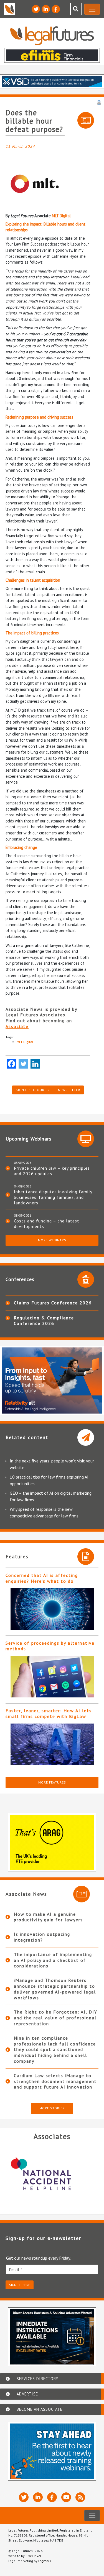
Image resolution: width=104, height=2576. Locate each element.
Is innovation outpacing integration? (42, 1937)
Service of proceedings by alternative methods (50, 1646)
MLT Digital (61, 216)
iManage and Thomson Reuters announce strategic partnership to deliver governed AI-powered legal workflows (55, 1989)
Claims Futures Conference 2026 (53, 1303)
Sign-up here (20, 2285)
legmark (45, 2561)
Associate (17, 1026)
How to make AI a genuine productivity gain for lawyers (48, 1917)
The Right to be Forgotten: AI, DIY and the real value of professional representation (56, 2018)
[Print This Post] (99, 102)
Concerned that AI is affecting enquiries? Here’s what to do (42, 1578)
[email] (52, 2269)
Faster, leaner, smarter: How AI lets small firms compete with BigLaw (49, 1713)
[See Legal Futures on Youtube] (66, 2497)
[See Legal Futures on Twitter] (36, 9)
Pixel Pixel (33, 2556)
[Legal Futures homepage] (52, 36)
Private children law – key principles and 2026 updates (52, 1171)
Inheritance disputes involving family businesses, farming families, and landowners (53, 1197)
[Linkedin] (35, 1064)
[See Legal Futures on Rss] (80, 2497)
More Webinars (52, 1240)
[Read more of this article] (52, 1609)
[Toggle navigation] (92, 9)
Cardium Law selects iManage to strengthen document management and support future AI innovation (55, 2081)
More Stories (52, 2108)
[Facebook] (12, 1064)
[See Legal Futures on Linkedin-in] (46, 9)
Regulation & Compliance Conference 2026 (44, 1320)
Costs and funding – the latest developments (47, 1224)
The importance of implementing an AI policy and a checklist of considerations (53, 1960)
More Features (52, 1782)
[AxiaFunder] (52, 2174)
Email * (16, 2270)
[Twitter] (23, 1064)
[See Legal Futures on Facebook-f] (56, 9)
